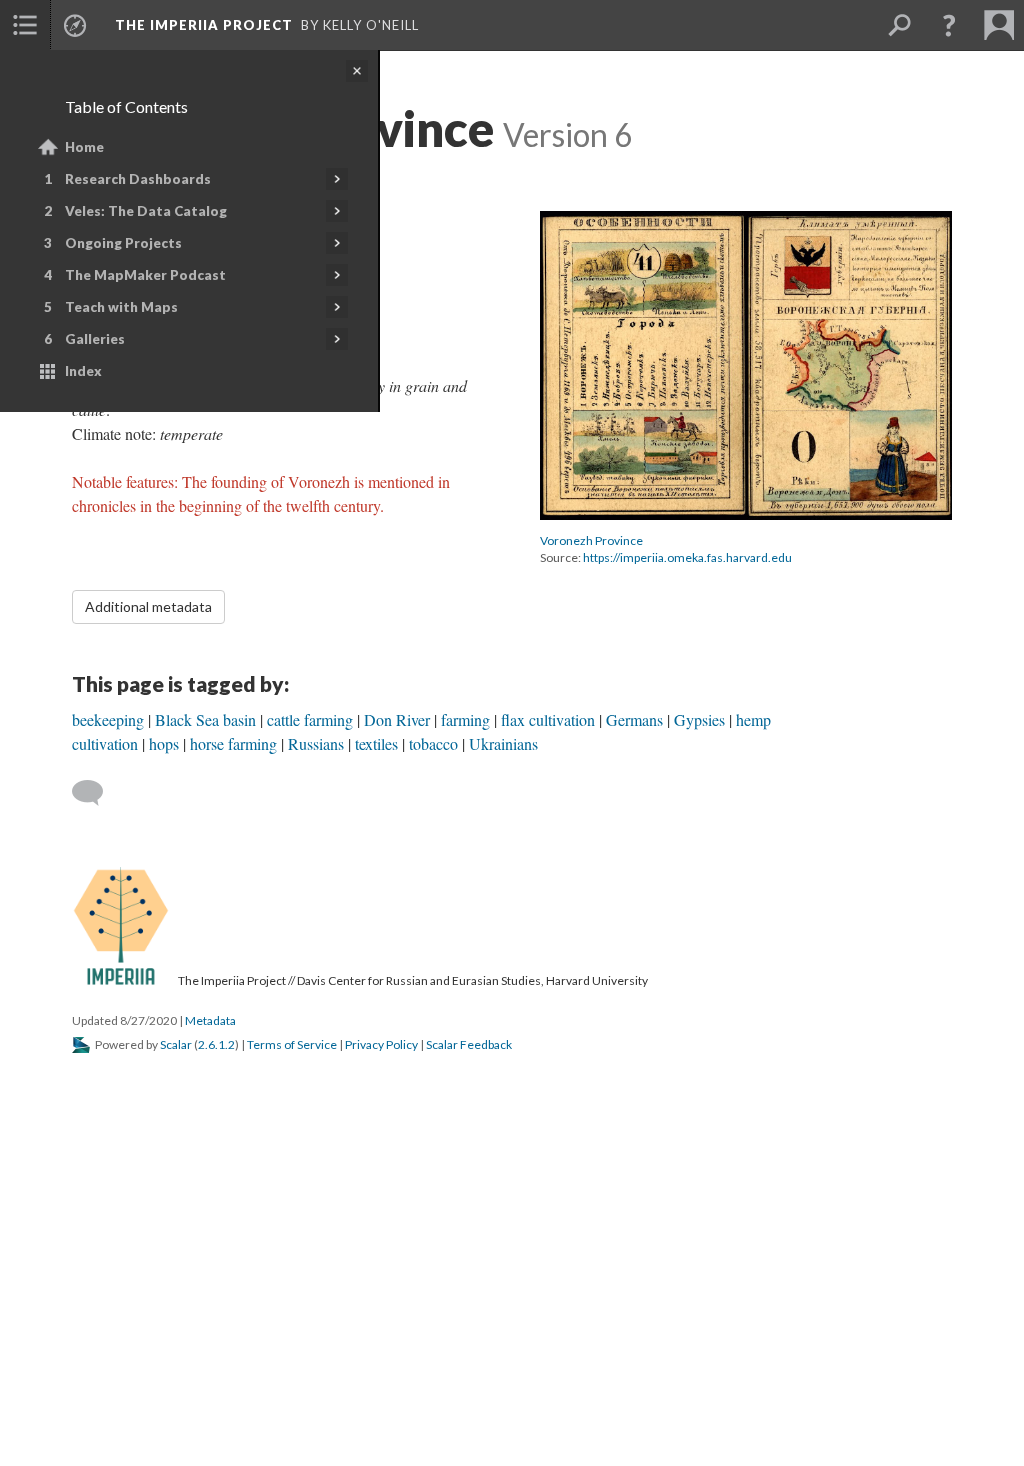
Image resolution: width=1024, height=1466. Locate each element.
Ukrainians (503, 743)
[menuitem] (25, 25)
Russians (316, 743)
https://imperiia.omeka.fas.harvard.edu (687, 557)
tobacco (433, 743)
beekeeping (108, 719)
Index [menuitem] (83, 371)
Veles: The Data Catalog (146, 211)
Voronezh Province (591, 540)
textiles (376, 743)
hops (164, 743)
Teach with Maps (121, 307)
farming (465, 719)
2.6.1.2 (216, 1044)
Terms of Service (292, 1044)
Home (84, 147)
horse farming (233, 743)
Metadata (210, 1020)
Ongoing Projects (123, 243)
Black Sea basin (205, 719)
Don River (397, 719)
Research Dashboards (138, 179)
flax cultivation (548, 719)
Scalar (176, 1044)
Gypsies (699, 719)
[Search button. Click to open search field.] (899, 25)
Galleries (95, 339)
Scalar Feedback (469, 1044)
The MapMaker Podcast (145, 275)
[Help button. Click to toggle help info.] (949, 25)
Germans (634, 719)
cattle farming (310, 719)
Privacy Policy (381, 1044)
